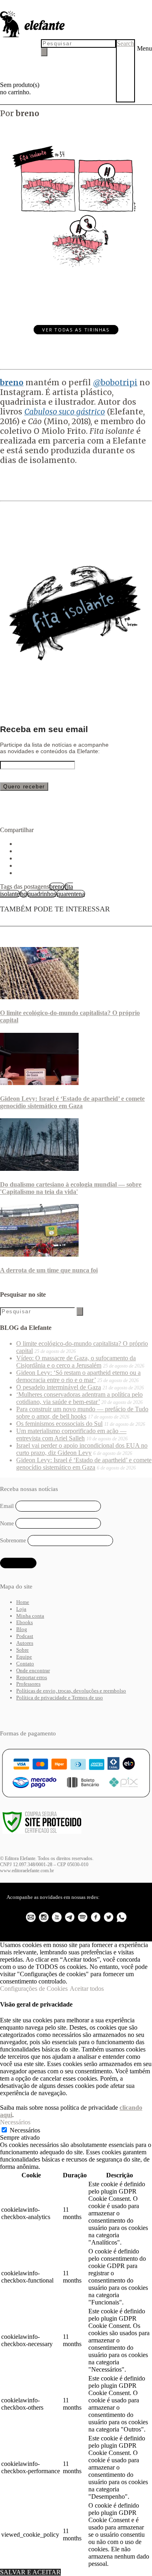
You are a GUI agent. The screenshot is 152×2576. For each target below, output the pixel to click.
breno (57, 887)
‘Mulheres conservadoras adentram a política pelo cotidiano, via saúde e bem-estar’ (79, 1398)
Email (7, 1506)
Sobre (22, 1650)
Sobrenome (13, 1541)
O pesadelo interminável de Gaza (59, 1387)
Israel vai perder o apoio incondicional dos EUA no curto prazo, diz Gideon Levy (82, 1449)
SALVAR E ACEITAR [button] (30, 2572)
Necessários (25, 2130)
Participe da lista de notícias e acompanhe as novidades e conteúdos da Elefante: (54, 748)
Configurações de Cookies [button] (34, 1989)
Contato (25, 1664)
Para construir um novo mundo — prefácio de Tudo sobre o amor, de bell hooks (82, 1413)
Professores (28, 1684)
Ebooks (25, 1622)
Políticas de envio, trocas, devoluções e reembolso (71, 1691)
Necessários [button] (15, 2122)
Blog (22, 1629)
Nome (7, 1523)
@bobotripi (115, 382)
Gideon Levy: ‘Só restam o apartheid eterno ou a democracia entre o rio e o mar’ (78, 1376)
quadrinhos (42, 894)
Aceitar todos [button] (87, 1989)
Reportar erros (32, 1677)
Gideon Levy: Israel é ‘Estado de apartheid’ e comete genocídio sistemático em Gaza (72, 1102)
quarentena (71, 894)
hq (24, 894)
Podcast (25, 1636)
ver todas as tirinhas (76, 330)
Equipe (24, 1657)
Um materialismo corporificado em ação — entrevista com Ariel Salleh (71, 1435)
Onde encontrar (33, 1670)
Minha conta (30, 1616)
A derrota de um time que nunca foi (49, 1270)
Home (23, 1602)
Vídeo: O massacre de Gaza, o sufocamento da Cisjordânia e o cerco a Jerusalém (76, 1362)
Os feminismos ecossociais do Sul (59, 1424)
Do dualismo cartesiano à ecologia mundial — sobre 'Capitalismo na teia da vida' (71, 1188)
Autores (25, 1643)
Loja (21, 1609)
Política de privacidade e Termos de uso (60, 1698)
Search (125, 44)
